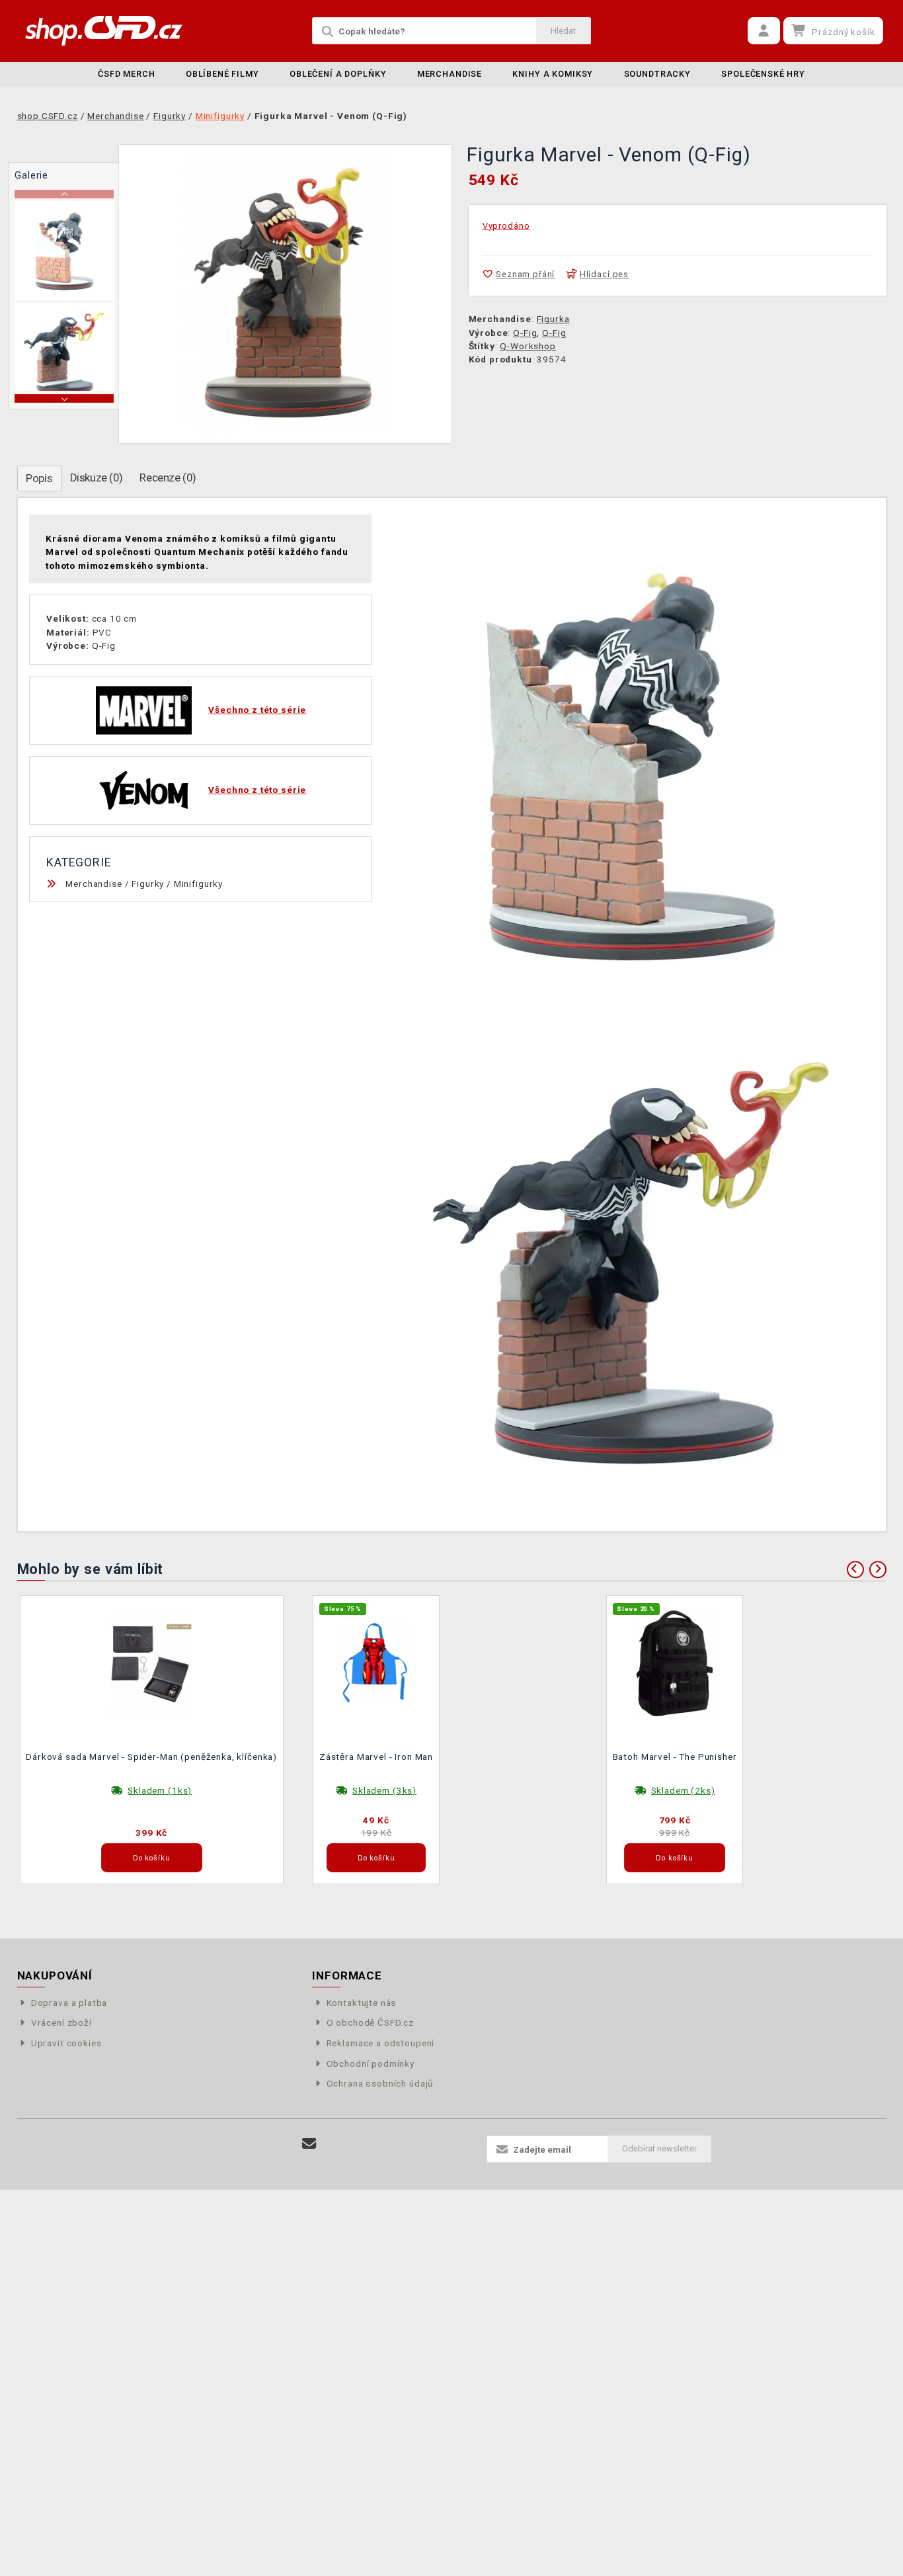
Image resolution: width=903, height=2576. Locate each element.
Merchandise (450, 74)
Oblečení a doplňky (338, 74)
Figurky (148, 884)
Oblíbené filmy (222, 74)
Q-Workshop (528, 346)
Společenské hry (763, 74)
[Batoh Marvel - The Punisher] (675, 1662)
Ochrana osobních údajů (380, 2083)
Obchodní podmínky (371, 2063)
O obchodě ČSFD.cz (370, 2022)
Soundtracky (657, 74)
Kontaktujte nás (361, 2003)
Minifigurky (198, 884)
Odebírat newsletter (659, 2148)
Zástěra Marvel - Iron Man (376, 1757)
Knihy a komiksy (553, 74)
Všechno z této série (257, 710)
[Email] (310, 2144)
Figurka (553, 319)
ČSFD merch (127, 74)
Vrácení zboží (61, 2022)
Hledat (563, 31)
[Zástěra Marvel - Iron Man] (376, 1662)
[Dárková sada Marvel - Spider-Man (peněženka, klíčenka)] (151, 1662)
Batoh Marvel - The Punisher (675, 1757)
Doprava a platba (69, 2003)
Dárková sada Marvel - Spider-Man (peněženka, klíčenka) (151, 1757)
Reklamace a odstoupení (380, 2043)
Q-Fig (525, 333)
